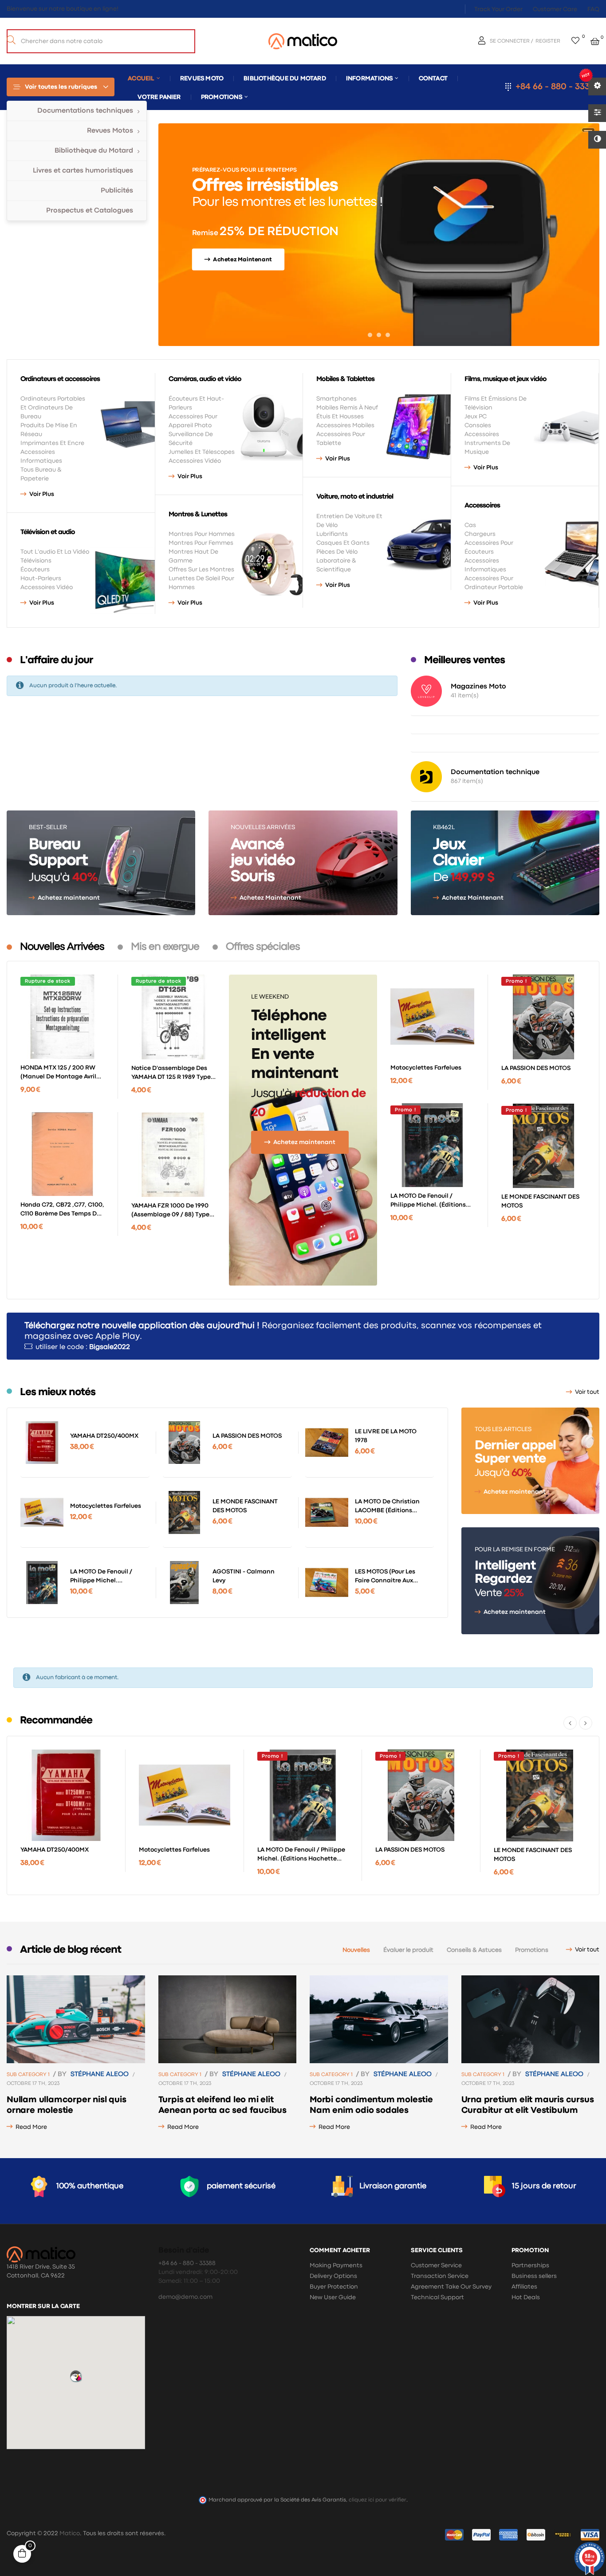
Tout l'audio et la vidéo (55, 552)
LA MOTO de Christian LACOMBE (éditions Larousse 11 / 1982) (387, 1507)
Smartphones (336, 399)
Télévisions (36, 561)
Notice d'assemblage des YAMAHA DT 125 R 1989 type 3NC (171, 1074)
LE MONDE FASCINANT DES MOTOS (540, 1201)
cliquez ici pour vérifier (378, 2500)
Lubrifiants (332, 534)
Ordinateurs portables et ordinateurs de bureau (53, 408)
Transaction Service (440, 2276)
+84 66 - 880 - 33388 (557, 87)
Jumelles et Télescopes (202, 452)
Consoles (478, 425)
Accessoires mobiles (345, 425)
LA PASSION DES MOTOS (536, 1068)
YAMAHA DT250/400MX (104, 1436)
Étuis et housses (340, 417)
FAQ (593, 9)
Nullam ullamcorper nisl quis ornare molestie (66, 2105)
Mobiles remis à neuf (347, 408)
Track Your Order (498, 9)
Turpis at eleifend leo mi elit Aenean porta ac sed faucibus (222, 2105)
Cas (470, 525)
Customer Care (555, 9)
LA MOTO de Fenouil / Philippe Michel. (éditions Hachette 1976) (428, 1201)
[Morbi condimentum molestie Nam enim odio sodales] (379, 2019)
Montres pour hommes (202, 534)
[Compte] (483, 41)
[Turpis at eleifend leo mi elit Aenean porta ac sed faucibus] (228, 2019)
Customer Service (436, 2265)
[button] (76, 2376)
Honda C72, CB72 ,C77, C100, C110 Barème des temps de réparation (62, 1210)
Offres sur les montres (201, 570)
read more (31, 2127)
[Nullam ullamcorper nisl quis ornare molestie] (76, 2019)
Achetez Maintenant (270, 898)
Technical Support (437, 2297)
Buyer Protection (334, 2287)
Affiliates (524, 2287)
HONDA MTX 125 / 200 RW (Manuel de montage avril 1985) (58, 1073)
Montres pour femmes (201, 543)
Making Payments (336, 2265)
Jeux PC (476, 417)
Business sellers (534, 2276)
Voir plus (42, 494)
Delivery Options (333, 2276)
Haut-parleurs (41, 578)
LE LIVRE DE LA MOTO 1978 (386, 1436)
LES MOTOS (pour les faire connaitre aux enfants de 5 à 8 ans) (386, 1577)
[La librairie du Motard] (303, 41)
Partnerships (530, 2265)
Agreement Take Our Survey (451, 2287)
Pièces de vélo (337, 552)
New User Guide (333, 2297)
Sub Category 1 (28, 2075)
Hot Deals (526, 2297)
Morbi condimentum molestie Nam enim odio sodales (371, 2105)
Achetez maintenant (69, 898)
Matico (70, 2533)
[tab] (62, 947)
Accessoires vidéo (47, 587)
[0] (575, 41)
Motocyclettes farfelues (426, 1068)
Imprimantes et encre (52, 443)
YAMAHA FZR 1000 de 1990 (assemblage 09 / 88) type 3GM (170, 1211)
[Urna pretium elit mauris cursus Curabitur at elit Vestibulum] (531, 2019)
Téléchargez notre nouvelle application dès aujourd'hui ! (142, 1326)
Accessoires (482, 434)
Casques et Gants (343, 543)
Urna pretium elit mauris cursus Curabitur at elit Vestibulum (528, 2105)
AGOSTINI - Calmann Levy (244, 1576)
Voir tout (587, 1392)
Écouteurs (35, 570)
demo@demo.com (185, 2297)
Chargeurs (480, 534)
